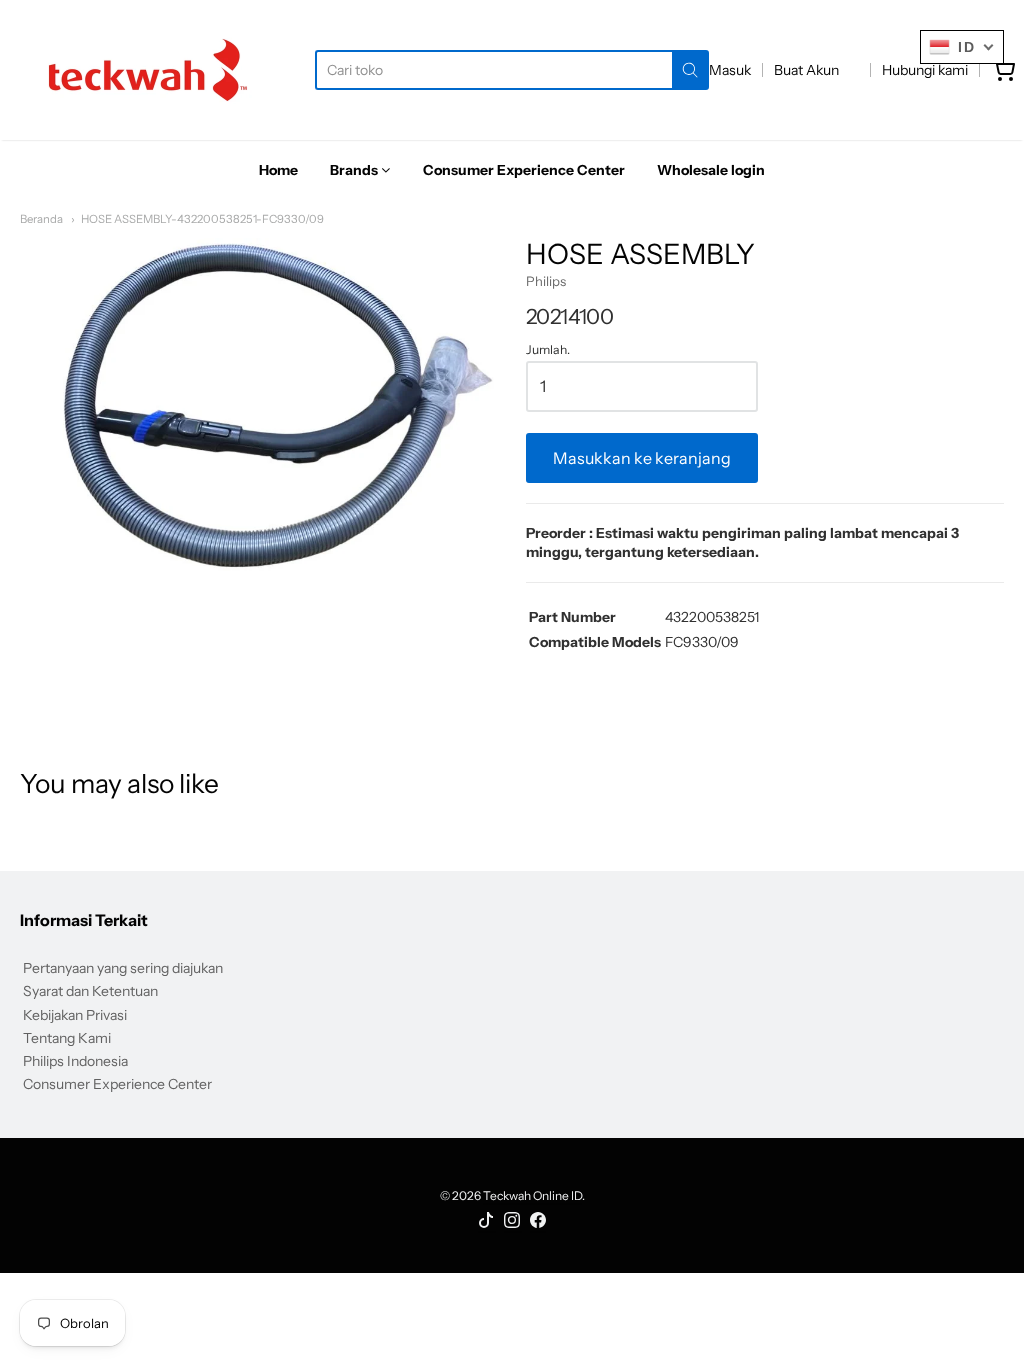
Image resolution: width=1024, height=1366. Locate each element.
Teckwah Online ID (532, 1195)
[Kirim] (690, 70)
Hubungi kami (925, 70)
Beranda (41, 219)
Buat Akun (806, 70)
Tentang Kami (67, 1038)
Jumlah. (548, 350)
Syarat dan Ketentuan (90, 991)
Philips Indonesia (75, 1061)
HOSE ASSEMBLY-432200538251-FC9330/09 (202, 219)
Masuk (730, 70)
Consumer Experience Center (117, 1084)
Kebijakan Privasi (75, 1015)
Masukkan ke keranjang (642, 458)
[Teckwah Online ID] (148, 70)
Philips (546, 281)
